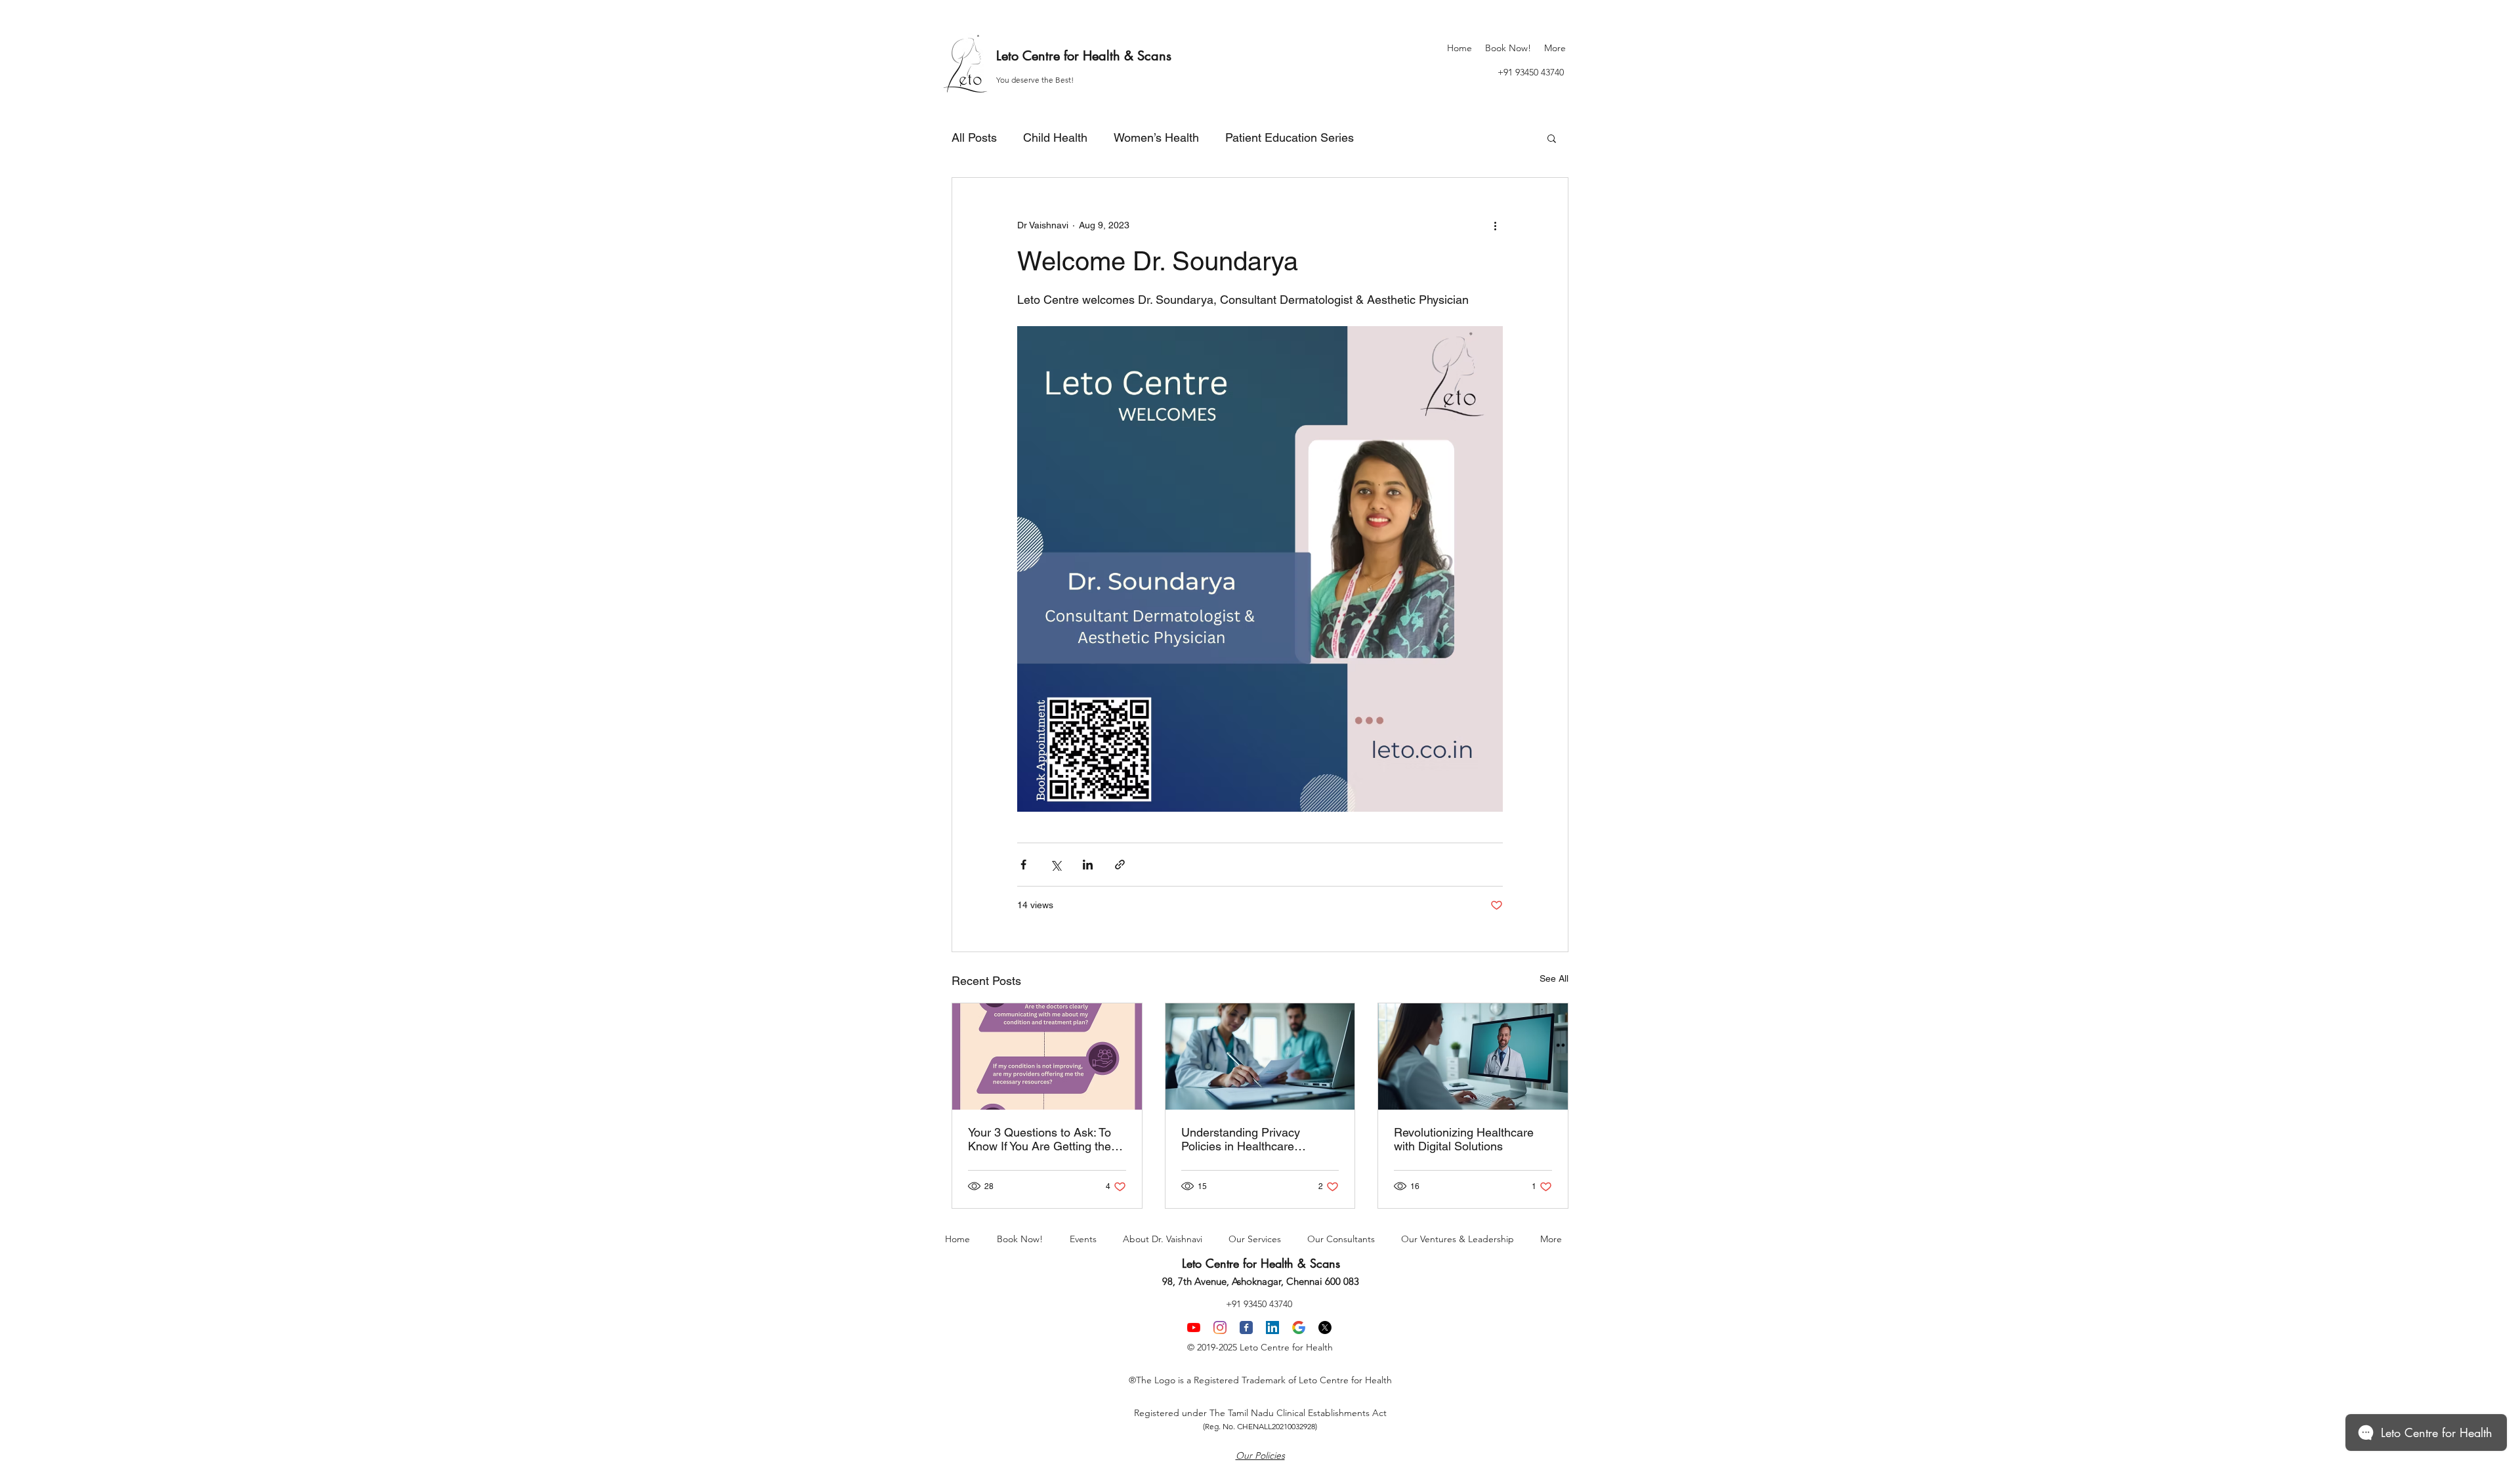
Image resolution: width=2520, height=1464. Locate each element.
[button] (1552, 138)
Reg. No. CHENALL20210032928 (1260, 1426)
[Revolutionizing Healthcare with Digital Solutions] (1473, 1056)
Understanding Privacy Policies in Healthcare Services (1241, 1139)
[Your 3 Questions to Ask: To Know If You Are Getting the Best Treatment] (1047, 1056)
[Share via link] (1120, 865)
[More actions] (1495, 225)
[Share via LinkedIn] (1088, 865)
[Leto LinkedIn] (1272, 1328)
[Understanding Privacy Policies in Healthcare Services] (1260, 1056)
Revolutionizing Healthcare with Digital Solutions (1464, 1139)
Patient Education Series (1290, 137)
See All (1554, 978)
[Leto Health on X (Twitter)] (1325, 1328)
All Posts (974, 137)
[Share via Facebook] (1023, 865)
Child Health (1055, 137)
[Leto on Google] (1299, 1328)
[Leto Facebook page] (1246, 1328)
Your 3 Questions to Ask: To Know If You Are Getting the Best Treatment (1039, 1139)
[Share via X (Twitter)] (1056, 865)
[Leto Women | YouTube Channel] (1194, 1328)
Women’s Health (1156, 137)
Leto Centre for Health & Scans (1084, 56)
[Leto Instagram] (1220, 1328)
